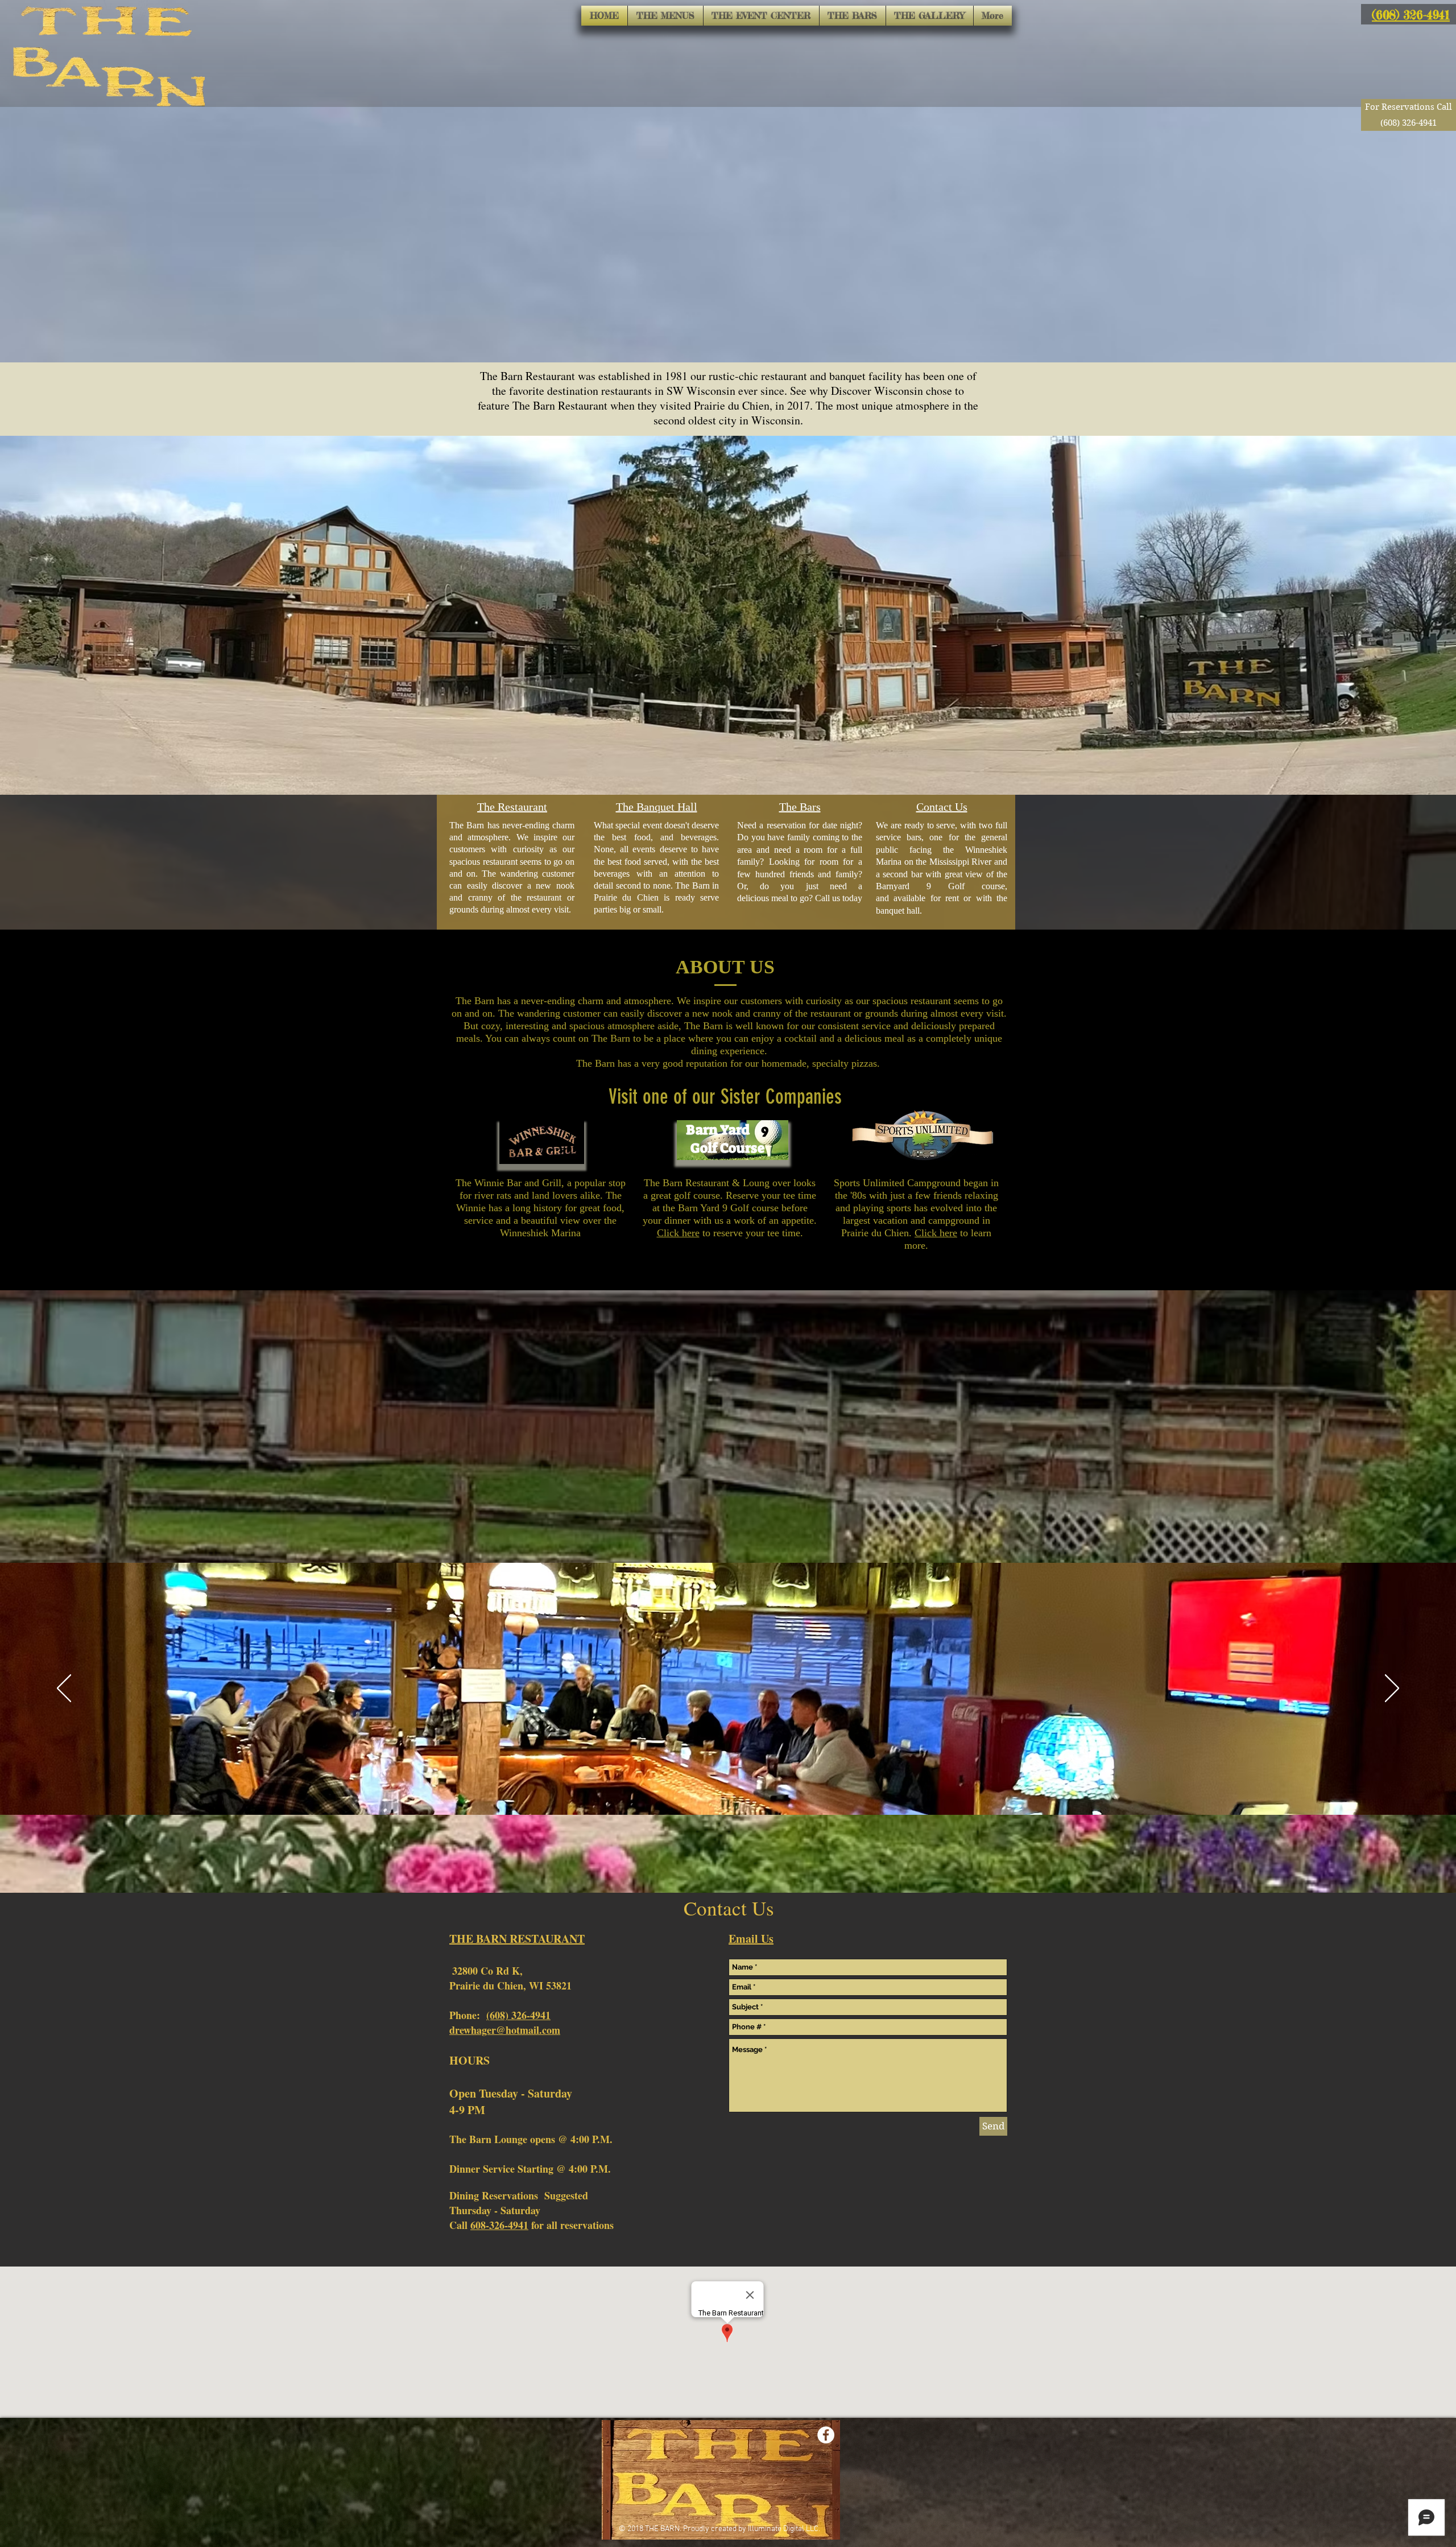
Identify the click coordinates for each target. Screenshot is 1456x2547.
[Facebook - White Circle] (826, 2435)
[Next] (1392, 1689)
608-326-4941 (499, 2225)
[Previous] (64, 1689)
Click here (678, 1233)
